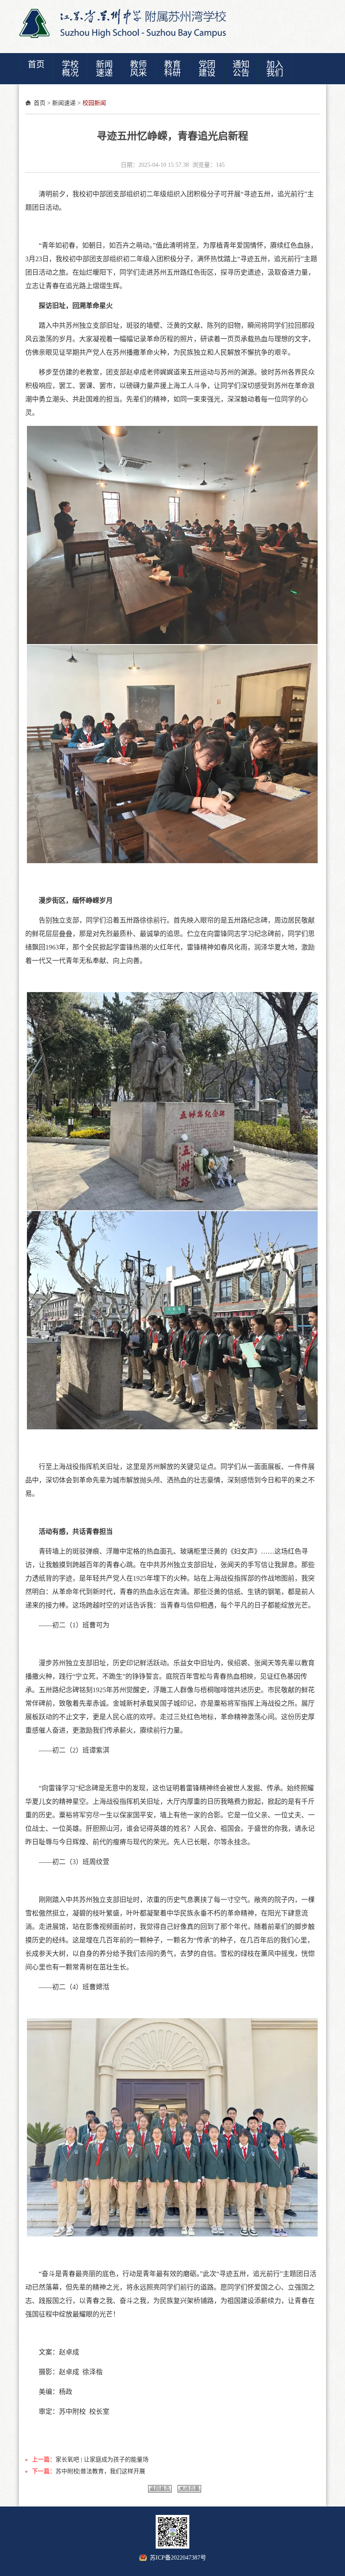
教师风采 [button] (138, 69)
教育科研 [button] (172, 69)
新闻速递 (64, 103)
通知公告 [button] (241, 69)
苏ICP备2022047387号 (178, 2558)
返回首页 (160, 2489)
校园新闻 (94, 103)
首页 (40, 103)
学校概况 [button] (70, 69)
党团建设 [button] (207, 69)
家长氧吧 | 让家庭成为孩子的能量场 (102, 2460)
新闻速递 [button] (104, 69)
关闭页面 (189, 2489)
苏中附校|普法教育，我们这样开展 (100, 2471)
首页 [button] (36, 64)
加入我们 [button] (275, 69)
